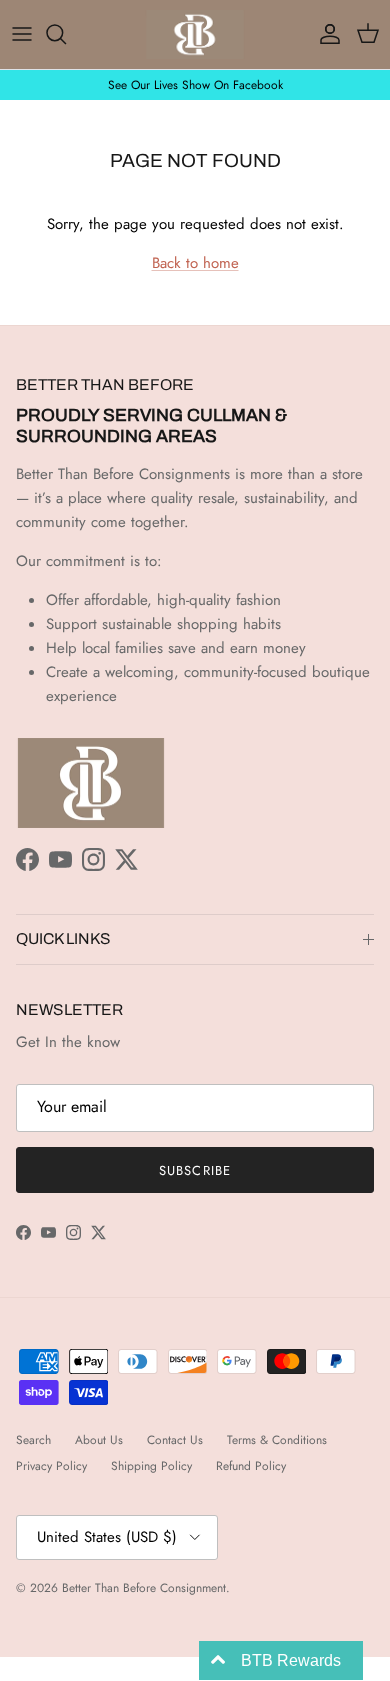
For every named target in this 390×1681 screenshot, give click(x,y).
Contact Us (175, 1440)
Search (33, 1440)
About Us (99, 1440)
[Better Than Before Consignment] (195, 34)
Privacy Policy (51, 1466)
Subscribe (194, 1170)
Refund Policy (251, 1466)
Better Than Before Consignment (144, 1588)
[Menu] (22, 34)
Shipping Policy (151, 1466)
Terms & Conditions (277, 1440)
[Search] (66, 34)
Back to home (195, 263)
